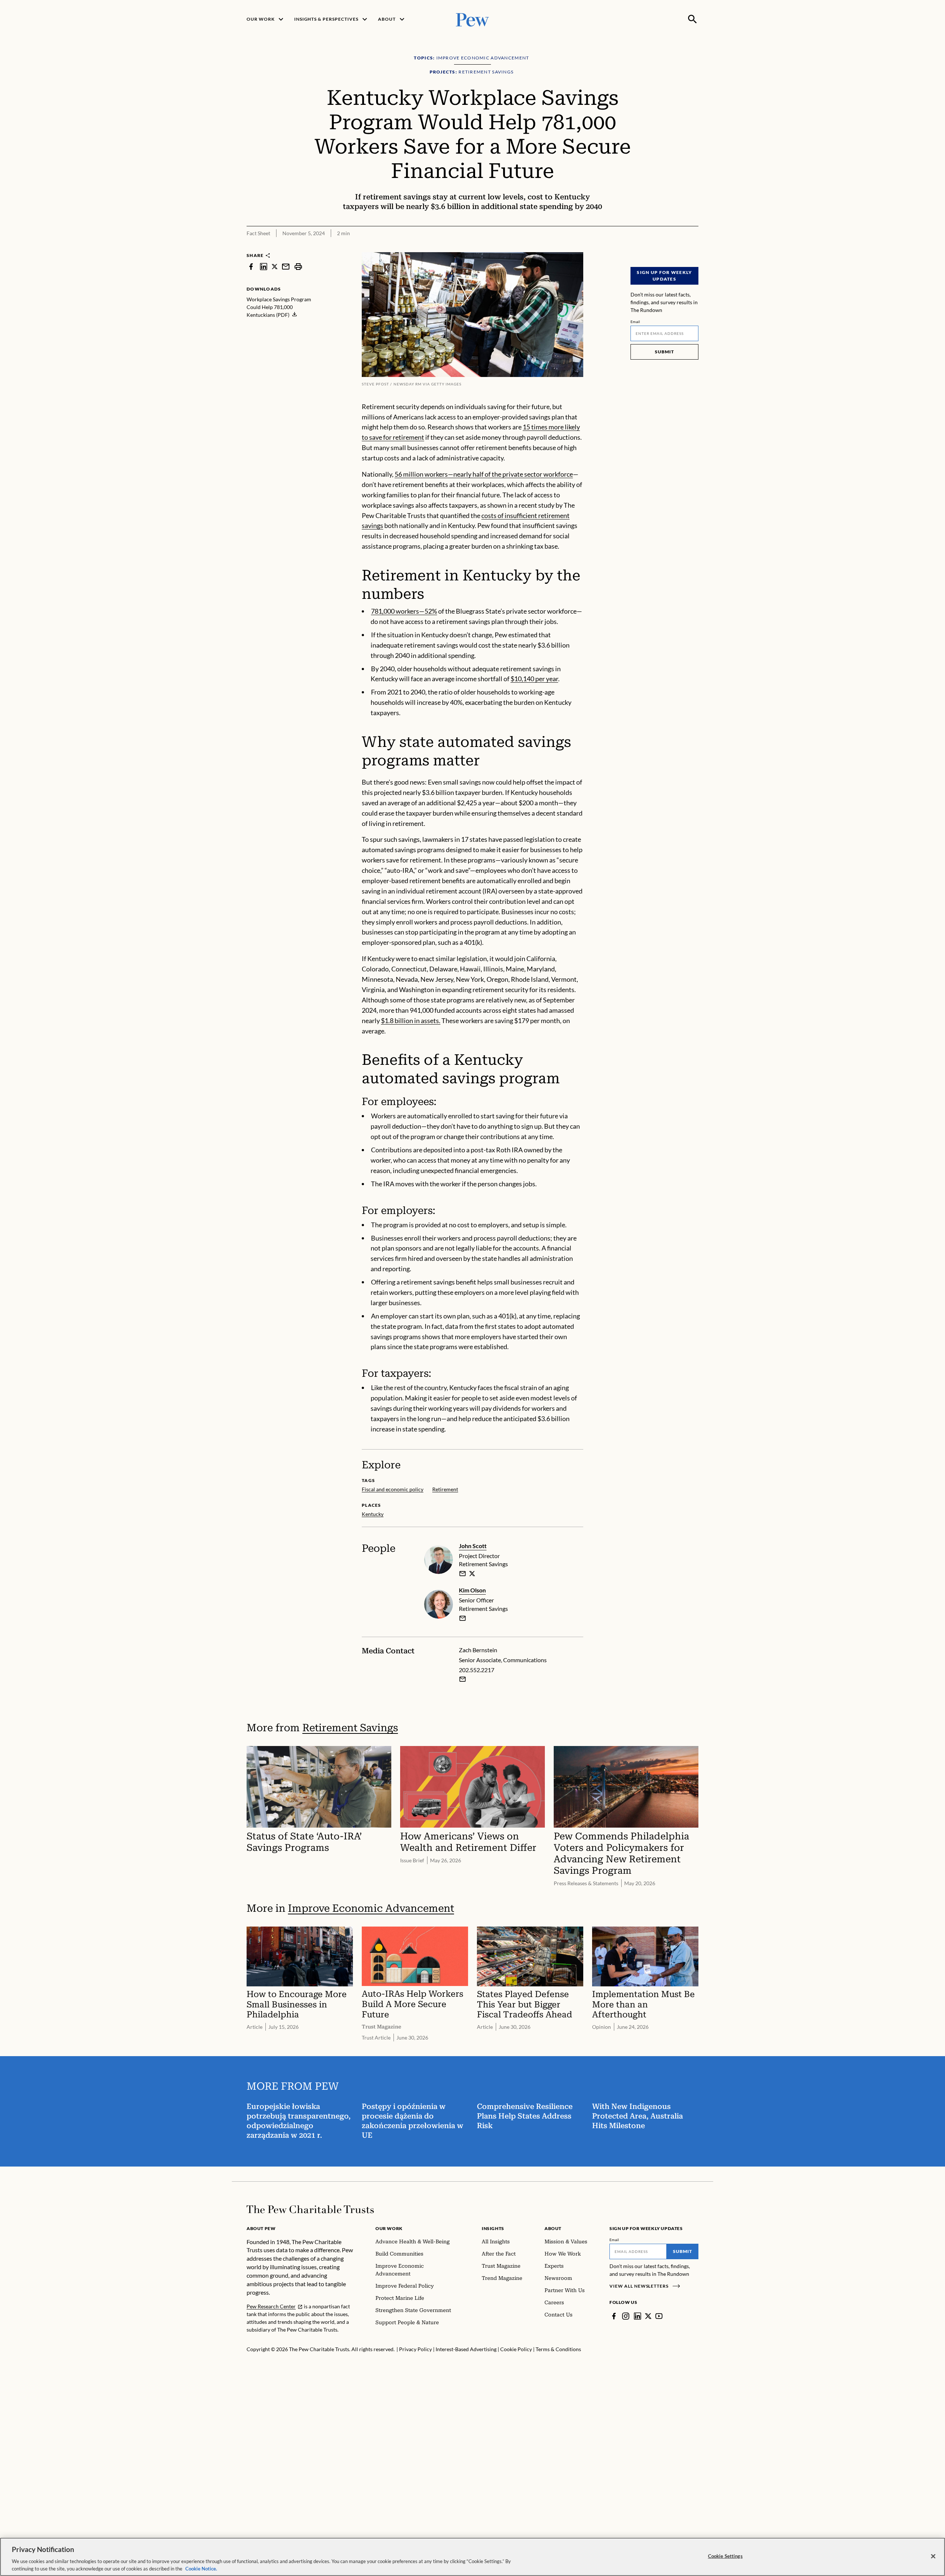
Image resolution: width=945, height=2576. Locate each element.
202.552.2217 (477, 1670)
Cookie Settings (725, 2556)
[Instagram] (626, 2316)
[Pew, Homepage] (472, 19)
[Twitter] (648, 2316)
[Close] (933, 2556)
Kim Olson (472, 1590)
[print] (298, 266)
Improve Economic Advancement (371, 1908)
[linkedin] (264, 266)
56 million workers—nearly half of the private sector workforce (484, 474)
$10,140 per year (534, 679)
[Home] (310, 2209)
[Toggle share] (675, 247)
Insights (493, 2228)
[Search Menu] (693, 19)
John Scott (473, 1546)
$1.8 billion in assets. (411, 1021)
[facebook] (251, 266)
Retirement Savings (350, 1728)
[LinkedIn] (638, 2316)
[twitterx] (275, 266)
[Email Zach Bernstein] (463, 1679)
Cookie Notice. (201, 2568)
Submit (664, 352)
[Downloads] (693, 247)
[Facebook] (614, 2316)
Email (635, 322)
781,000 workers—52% (404, 611)
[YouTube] (659, 2316)
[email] (286, 266)
